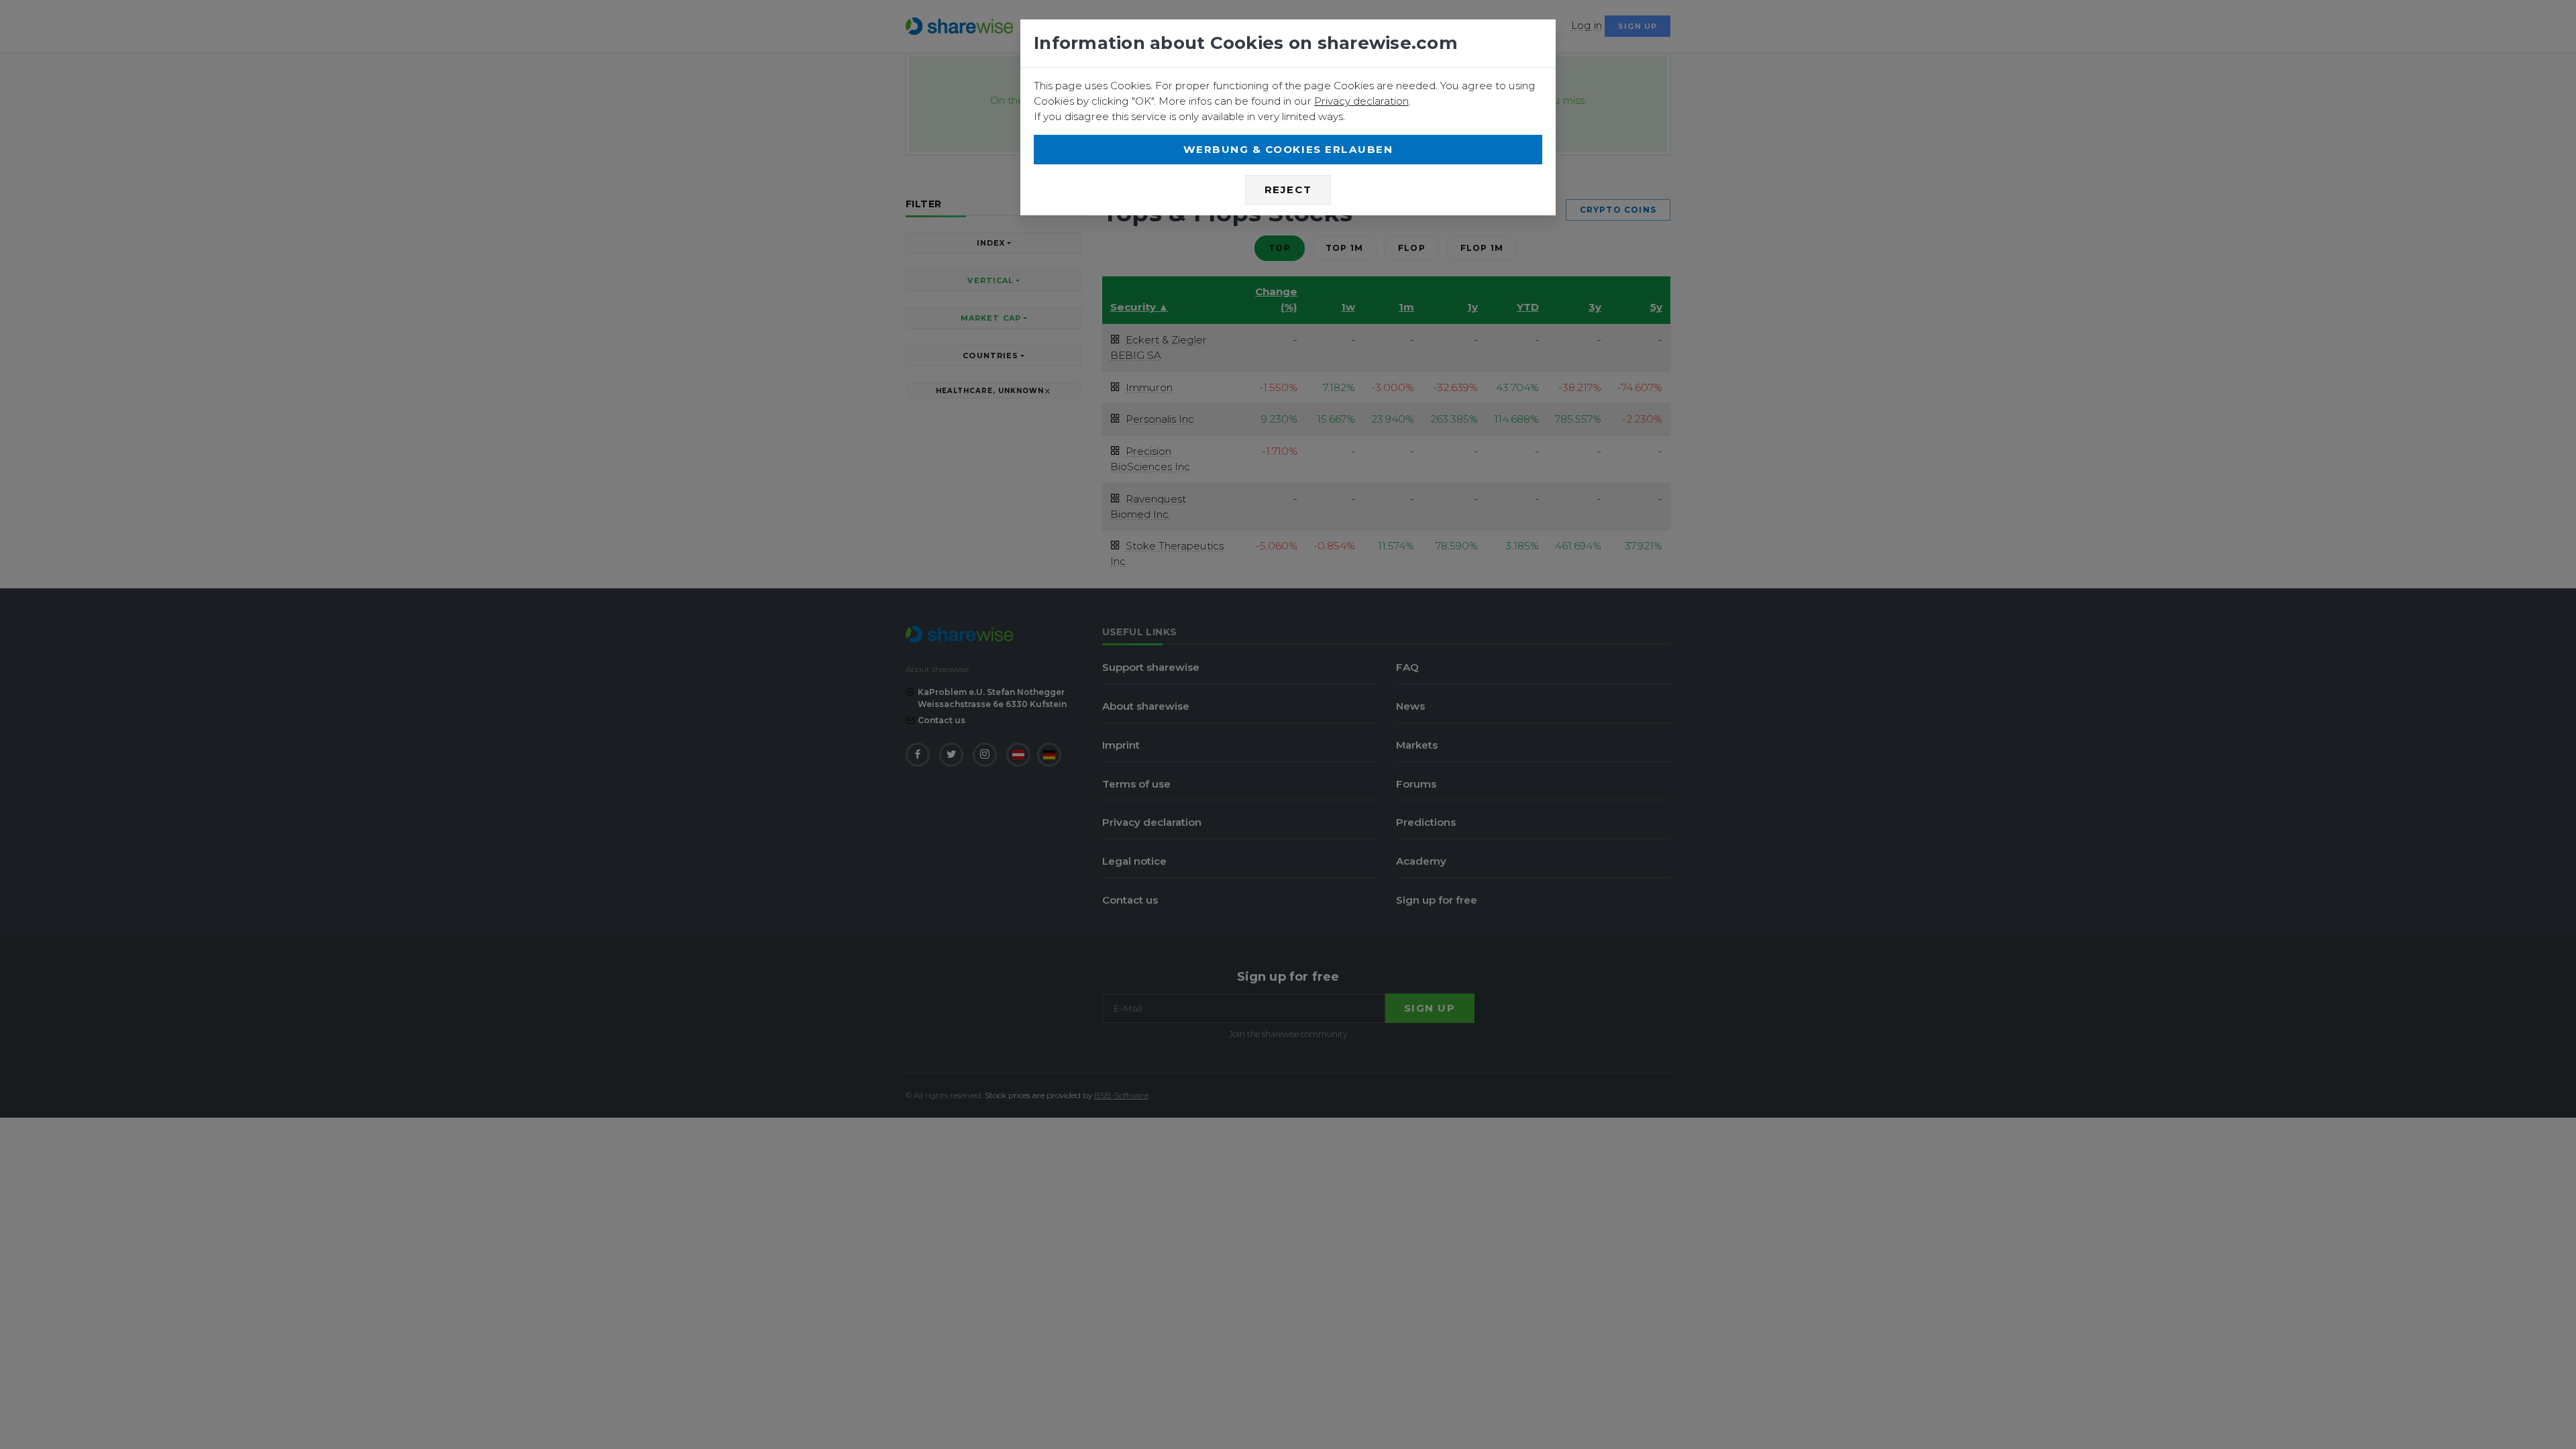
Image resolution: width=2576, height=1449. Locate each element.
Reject (1288, 190)
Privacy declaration (1361, 101)
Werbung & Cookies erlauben (1288, 149)
